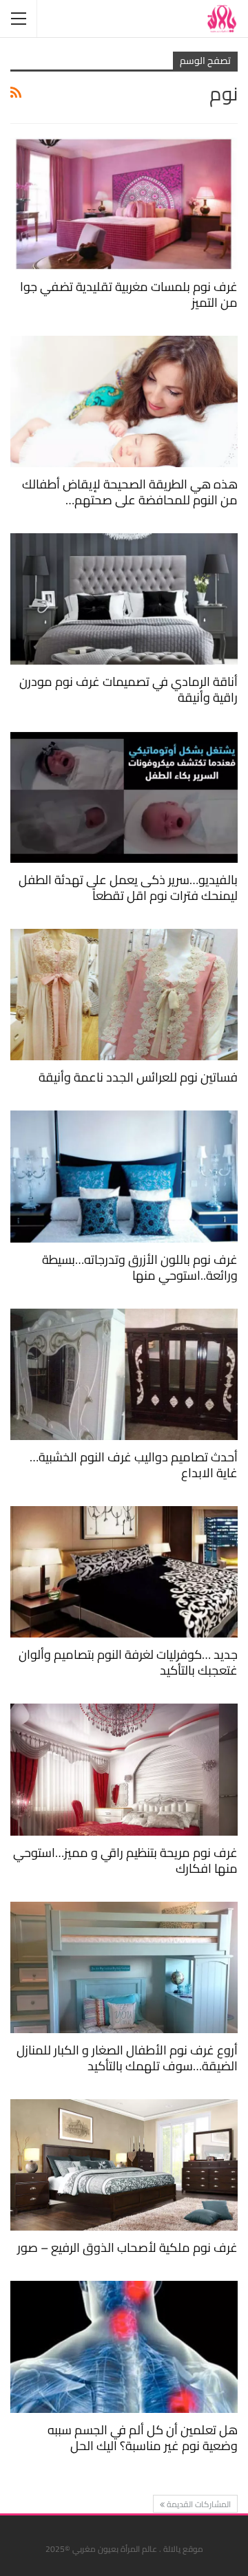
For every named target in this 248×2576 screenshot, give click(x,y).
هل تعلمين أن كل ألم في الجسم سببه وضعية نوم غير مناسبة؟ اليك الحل (143, 2438)
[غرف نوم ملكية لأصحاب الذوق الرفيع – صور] (124, 2165)
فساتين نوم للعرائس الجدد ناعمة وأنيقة (138, 1077)
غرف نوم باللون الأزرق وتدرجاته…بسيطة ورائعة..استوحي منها (140, 1267)
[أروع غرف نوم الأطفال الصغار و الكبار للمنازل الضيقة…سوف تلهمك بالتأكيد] (124, 1967)
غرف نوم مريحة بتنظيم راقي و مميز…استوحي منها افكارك (125, 1860)
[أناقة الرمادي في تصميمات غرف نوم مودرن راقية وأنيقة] (124, 599)
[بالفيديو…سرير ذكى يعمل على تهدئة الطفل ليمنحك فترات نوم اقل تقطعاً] (124, 796)
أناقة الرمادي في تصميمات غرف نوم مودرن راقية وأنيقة (128, 689)
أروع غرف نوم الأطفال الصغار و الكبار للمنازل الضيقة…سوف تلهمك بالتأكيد (127, 2058)
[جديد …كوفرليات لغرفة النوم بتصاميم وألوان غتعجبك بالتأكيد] (124, 1572)
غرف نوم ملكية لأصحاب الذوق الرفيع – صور (127, 2247)
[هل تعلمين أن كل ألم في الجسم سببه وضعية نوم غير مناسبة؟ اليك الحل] (124, 2347)
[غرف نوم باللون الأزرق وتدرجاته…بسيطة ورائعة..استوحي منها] (124, 1176)
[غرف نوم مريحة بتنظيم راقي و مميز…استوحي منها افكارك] (124, 1769)
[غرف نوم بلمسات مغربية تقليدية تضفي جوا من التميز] (124, 203)
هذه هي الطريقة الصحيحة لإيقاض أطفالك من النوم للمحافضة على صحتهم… (130, 492)
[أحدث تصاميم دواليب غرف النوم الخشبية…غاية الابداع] (124, 1374)
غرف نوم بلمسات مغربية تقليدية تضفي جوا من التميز (129, 294)
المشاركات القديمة (198, 2504)
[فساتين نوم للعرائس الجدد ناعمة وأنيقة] (124, 995)
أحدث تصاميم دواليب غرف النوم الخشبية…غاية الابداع (134, 1465)
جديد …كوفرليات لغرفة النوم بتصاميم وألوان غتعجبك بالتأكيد (128, 1662)
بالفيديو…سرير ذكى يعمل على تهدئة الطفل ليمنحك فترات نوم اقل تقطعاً (128, 888)
